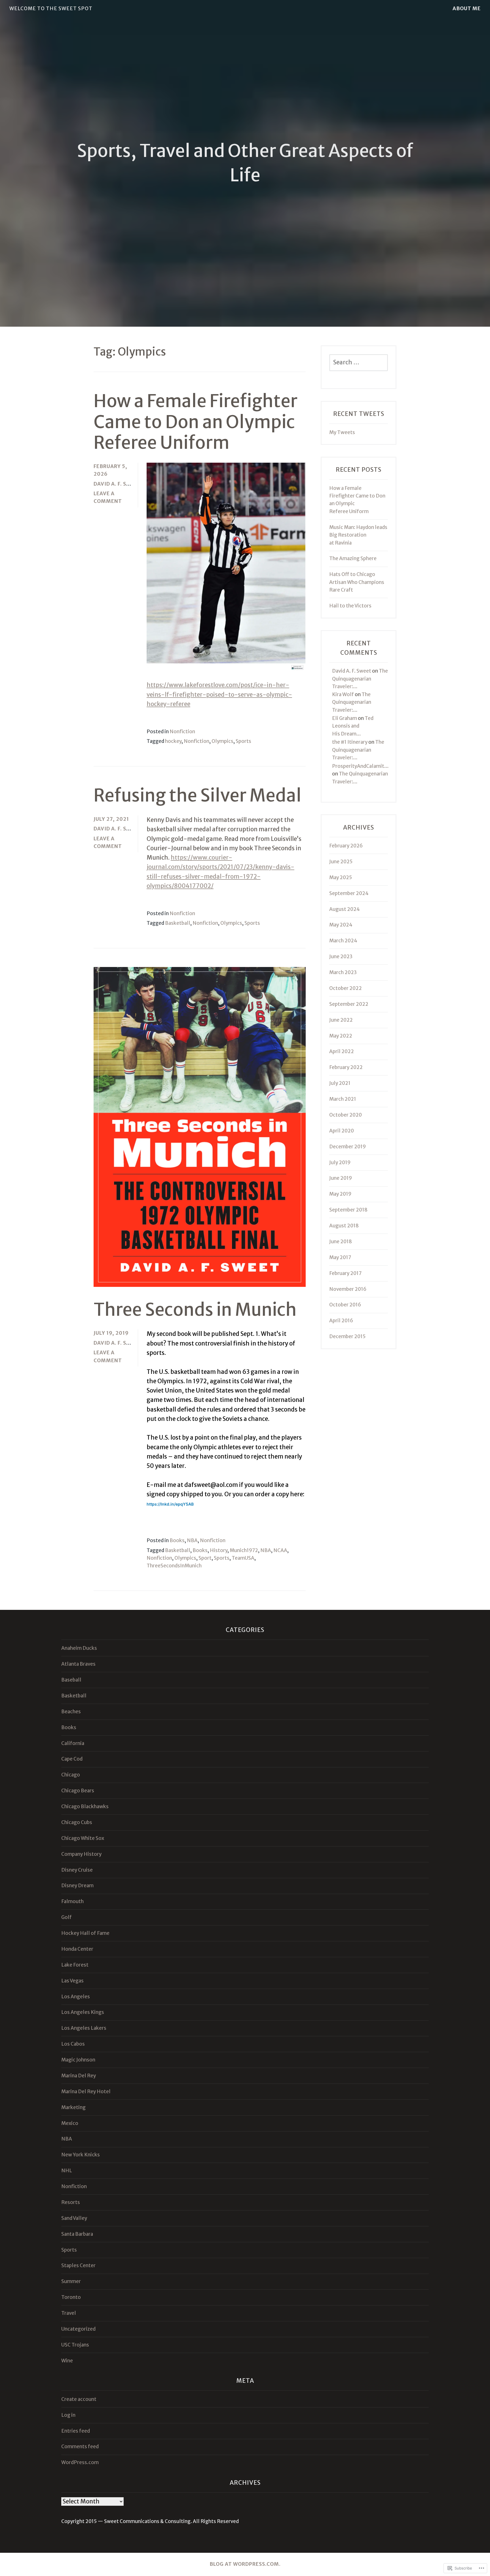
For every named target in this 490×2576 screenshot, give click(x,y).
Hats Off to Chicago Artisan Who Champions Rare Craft (357, 582)
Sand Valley (74, 2218)
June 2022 (341, 1020)
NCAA (280, 1550)
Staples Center (78, 2265)
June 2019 (341, 1178)
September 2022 (349, 1004)
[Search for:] (358, 363)
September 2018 (348, 1210)
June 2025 (341, 862)
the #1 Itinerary (350, 742)
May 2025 (341, 877)
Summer (71, 2281)
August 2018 (344, 1226)
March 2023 (343, 972)
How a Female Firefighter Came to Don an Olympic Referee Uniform (196, 422)
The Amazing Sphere (353, 558)
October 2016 (345, 1305)
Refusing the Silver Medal (198, 795)
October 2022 (346, 988)
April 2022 (342, 1051)
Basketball (178, 923)
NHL (67, 2171)
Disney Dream (77, 1886)
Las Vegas (72, 1981)
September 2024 (349, 893)
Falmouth (72, 1901)
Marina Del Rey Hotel (86, 2092)
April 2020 (342, 1131)
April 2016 (341, 1321)
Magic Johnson (78, 2060)
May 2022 (341, 1036)
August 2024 (345, 909)
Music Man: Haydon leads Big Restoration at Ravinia (358, 535)
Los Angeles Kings (83, 2012)
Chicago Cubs (77, 1822)
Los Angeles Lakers (84, 2028)
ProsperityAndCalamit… (360, 766)
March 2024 (343, 941)
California (73, 1743)
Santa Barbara (77, 2234)
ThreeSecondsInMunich (174, 1566)
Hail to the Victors (350, 606)
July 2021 (340, 1083)
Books (177, 1540)
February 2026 (346, 846)
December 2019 (348, 1147)
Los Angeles (76, 1997)
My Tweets (342, 432)
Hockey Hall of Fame (85, 1933)
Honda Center (77, 1949)
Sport (205, 1558)
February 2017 (345, 1273)
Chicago (71, 1775)
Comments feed (80, 2447)
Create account (79, 2399)
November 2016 (348, 1289)
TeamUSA (243, 1558)
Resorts (71, 2202)
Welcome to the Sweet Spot (51, 8)
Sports (243, 741)
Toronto (71, 2297)
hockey (173, 741)
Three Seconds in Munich (195, 1310)
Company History (81, 1854)
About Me (467, 8)
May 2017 (340, 1257)
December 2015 (347, 1336)
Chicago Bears (78, 1791)
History (219, 1550)
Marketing (73, 2107)
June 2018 (341, 1242)
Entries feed (76, 2431)
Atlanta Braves (78, 1664)
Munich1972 (244, 1550)
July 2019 (340, 1162)
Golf (66, 1917)
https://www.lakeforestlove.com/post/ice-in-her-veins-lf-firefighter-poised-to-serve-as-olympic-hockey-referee (219, 695)
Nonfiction (182, 732)
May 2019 (340, 1194)
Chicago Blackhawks (85, 1806)
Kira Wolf (343, 694)
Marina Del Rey (79, 2076)
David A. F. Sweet (117, 484)
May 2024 (341, 925)
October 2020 (346, 1115)
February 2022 (346, 1067)
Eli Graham (345, 718)
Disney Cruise (77, 1870)
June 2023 (341, 957)
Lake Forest (75, 1965)
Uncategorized (78, 2329)
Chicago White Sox (83, 1838)
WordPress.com (80, 2462)
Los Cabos (73, 2044)
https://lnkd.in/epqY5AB (170, 1504)
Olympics (222, 741)
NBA (192, 1540)
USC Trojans (75, 2345)
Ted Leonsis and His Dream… (353, 726)
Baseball (71, 1680)
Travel (69, 2313)
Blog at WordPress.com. (245, 2564)
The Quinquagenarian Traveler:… (360, 679)
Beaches (71, 1712)
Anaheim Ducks (79, 1648)
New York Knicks (81, 2155)
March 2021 (343, 1099)
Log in (68, 2415)
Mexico (70, 2123)
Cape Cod (72, 1759)
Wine (67, 2361)
